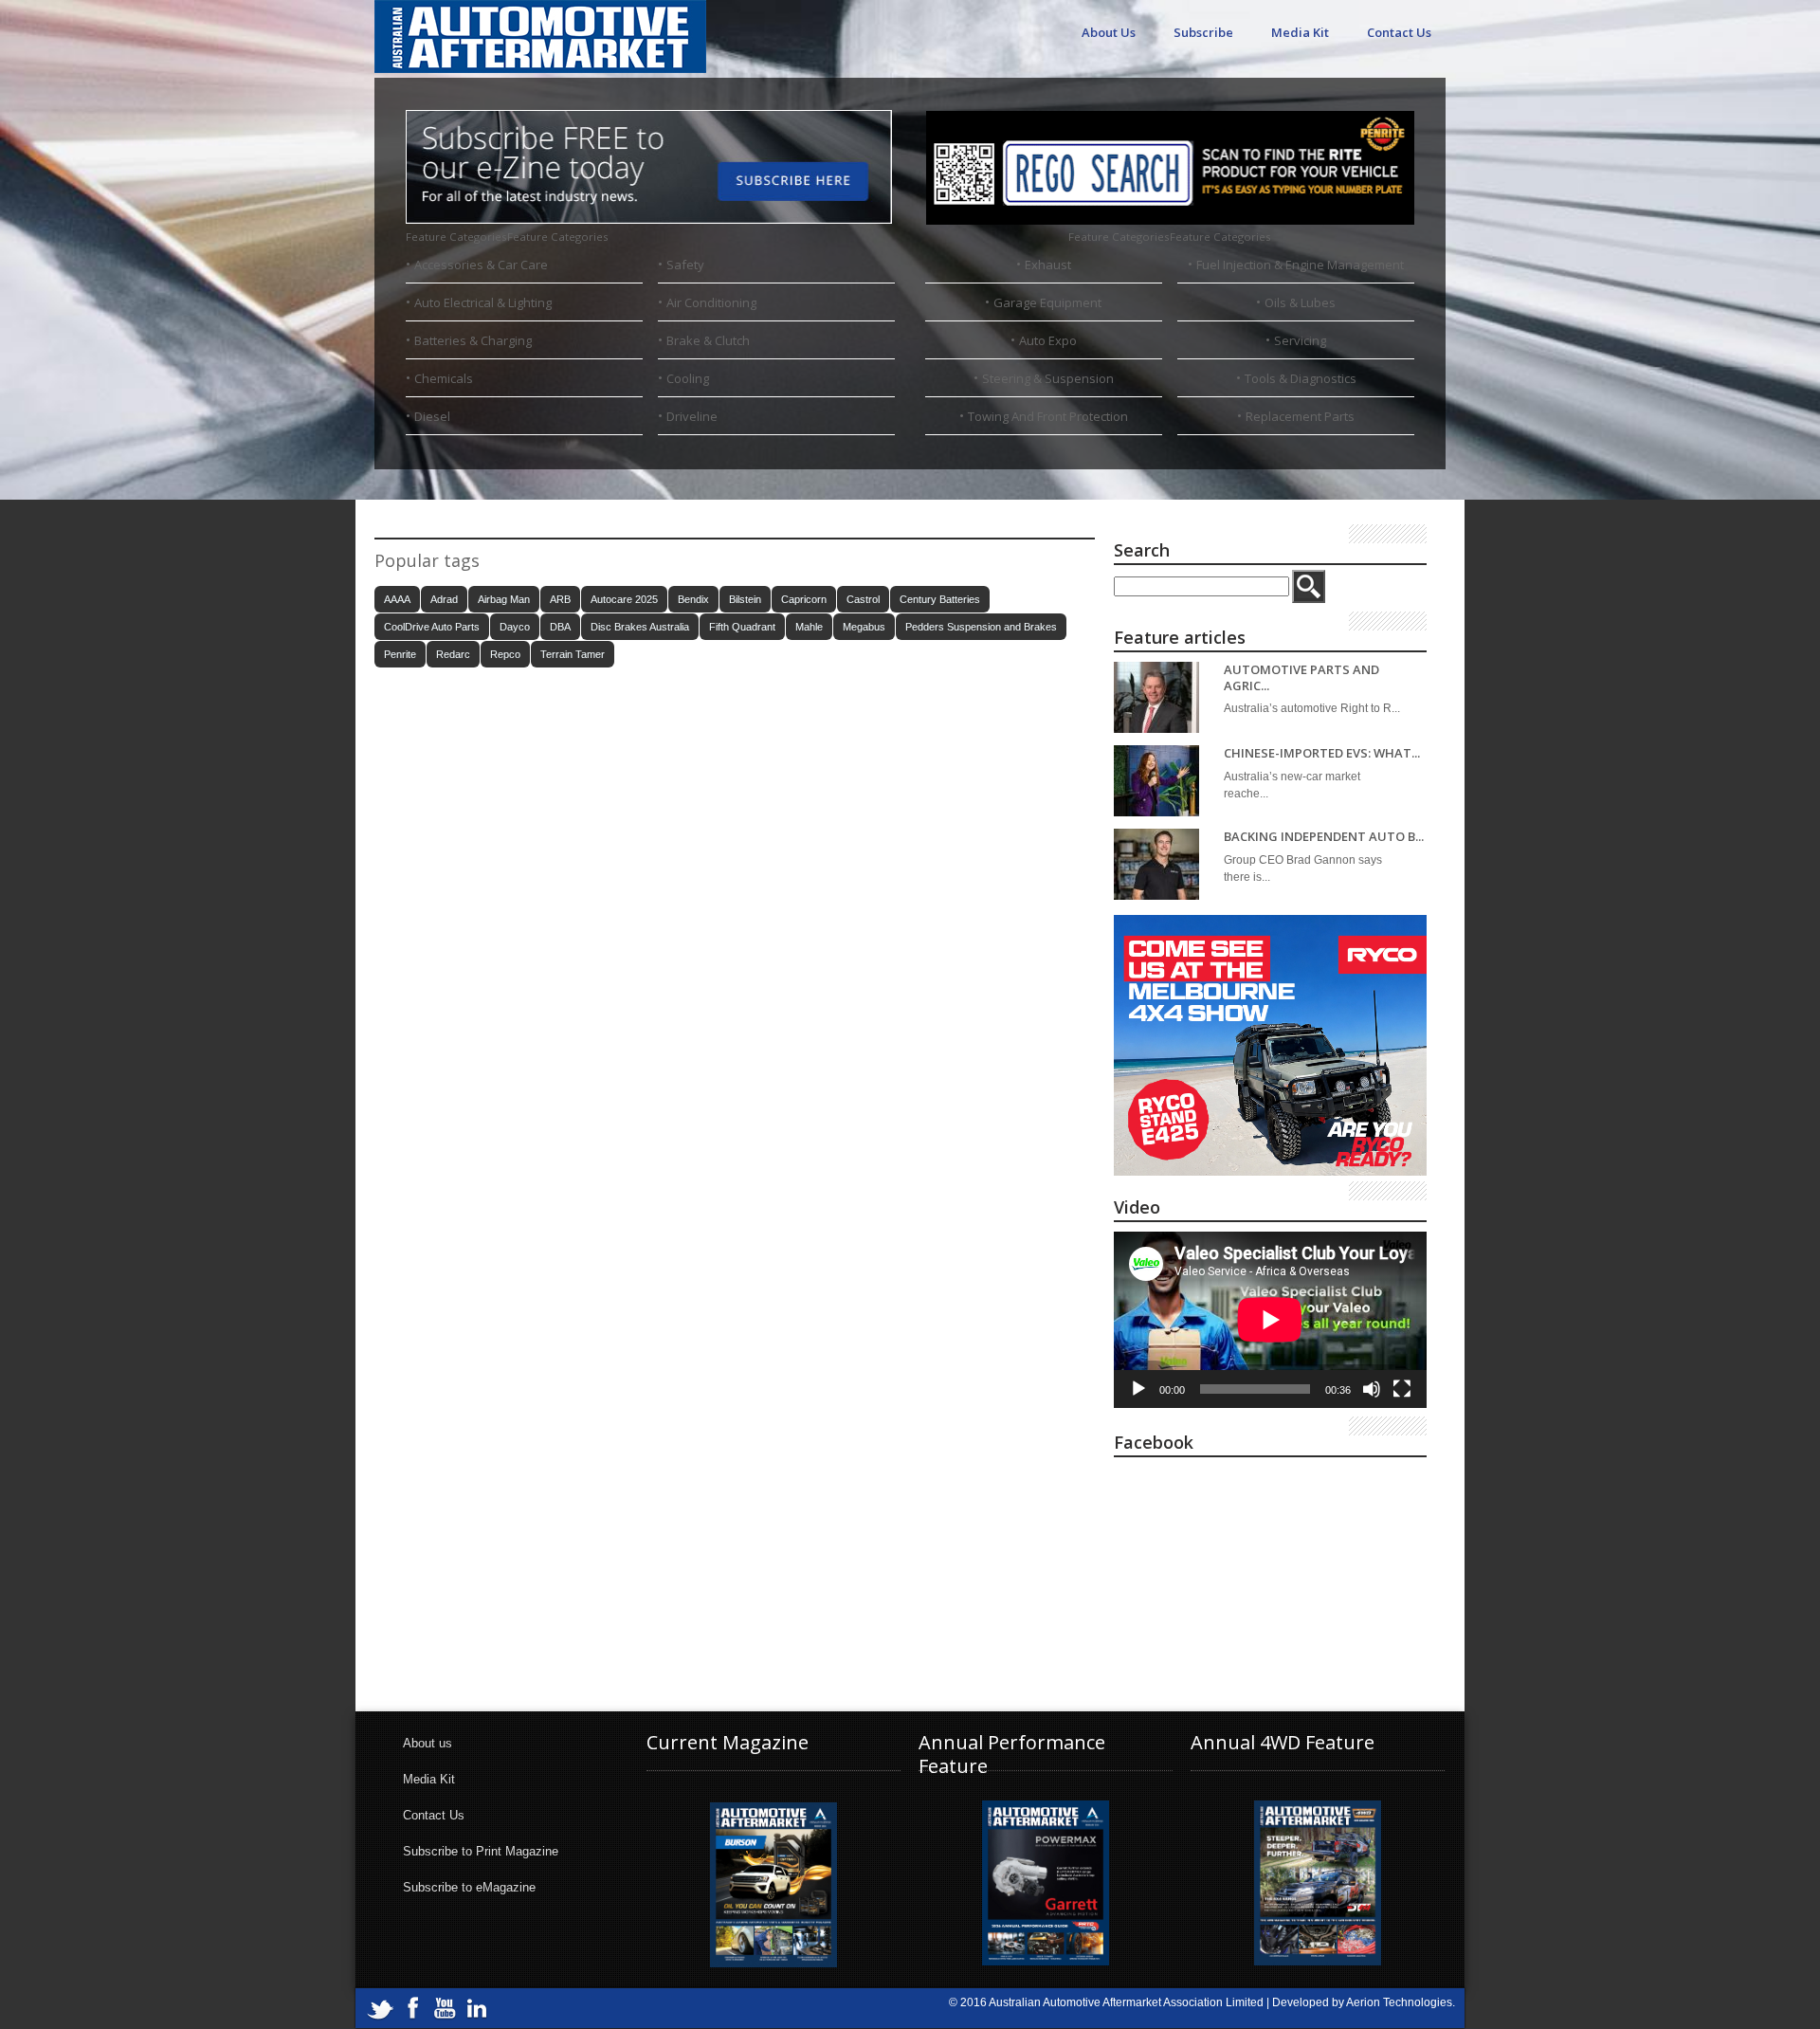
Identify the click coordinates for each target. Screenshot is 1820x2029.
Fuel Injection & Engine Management (1300, 265)
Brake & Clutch (708, 340)
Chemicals (444, 378)
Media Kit (1300, 32)
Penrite (400, 654)
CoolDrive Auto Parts (432, 627)
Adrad (444, 599)
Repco (505, 654)
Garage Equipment (1047, 302)
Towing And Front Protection (1048, 416)
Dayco (515, 627)
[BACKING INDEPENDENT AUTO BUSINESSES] (1156, 864)
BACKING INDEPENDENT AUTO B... (1324, 837)
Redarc (453, 654)
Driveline (692, 416)
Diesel (432, 416)
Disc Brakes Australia (640, 627)
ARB (560, 599)
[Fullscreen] (1402, 1389)
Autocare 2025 (624, 599)
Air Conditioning (711, 302)
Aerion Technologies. (1401, 2002)
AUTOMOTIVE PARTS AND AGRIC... (1301, 677)
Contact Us (1399, 32)
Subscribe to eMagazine (469, 1887)
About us (428, 1743)
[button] (507, 237)
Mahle (809, 627)
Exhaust (1048, 265)
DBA (560, 627)
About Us (1109, 32)
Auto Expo (1048, 340)
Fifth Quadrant (742, 627)
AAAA (397, 599)
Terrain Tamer (573, 654)
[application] (1270, 1320)
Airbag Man (504, 599)
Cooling (688, 378)
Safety (685, 265)
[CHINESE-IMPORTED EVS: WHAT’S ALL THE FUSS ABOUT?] (1156, 781)
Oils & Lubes (1300, 302)
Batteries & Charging (473, 340)
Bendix (693, 599)
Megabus (864, 627)
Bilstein (745, 599)
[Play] (1138, 1389)
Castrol (863, 599)
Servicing (1300, 340)
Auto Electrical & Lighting (483, 302)
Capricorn (804, 599)
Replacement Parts (1300, 416)
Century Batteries (940, 599)
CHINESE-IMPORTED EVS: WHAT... (1322, 753)
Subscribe (1203, 32)
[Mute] (1372, 1389)
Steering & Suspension (1048, 378)
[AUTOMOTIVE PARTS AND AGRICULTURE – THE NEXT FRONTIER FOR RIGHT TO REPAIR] (1156, 697)
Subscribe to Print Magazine (481, 1851)
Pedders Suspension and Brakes (981, 627)
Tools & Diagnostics (1301, 378)
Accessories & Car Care (481, 265)
